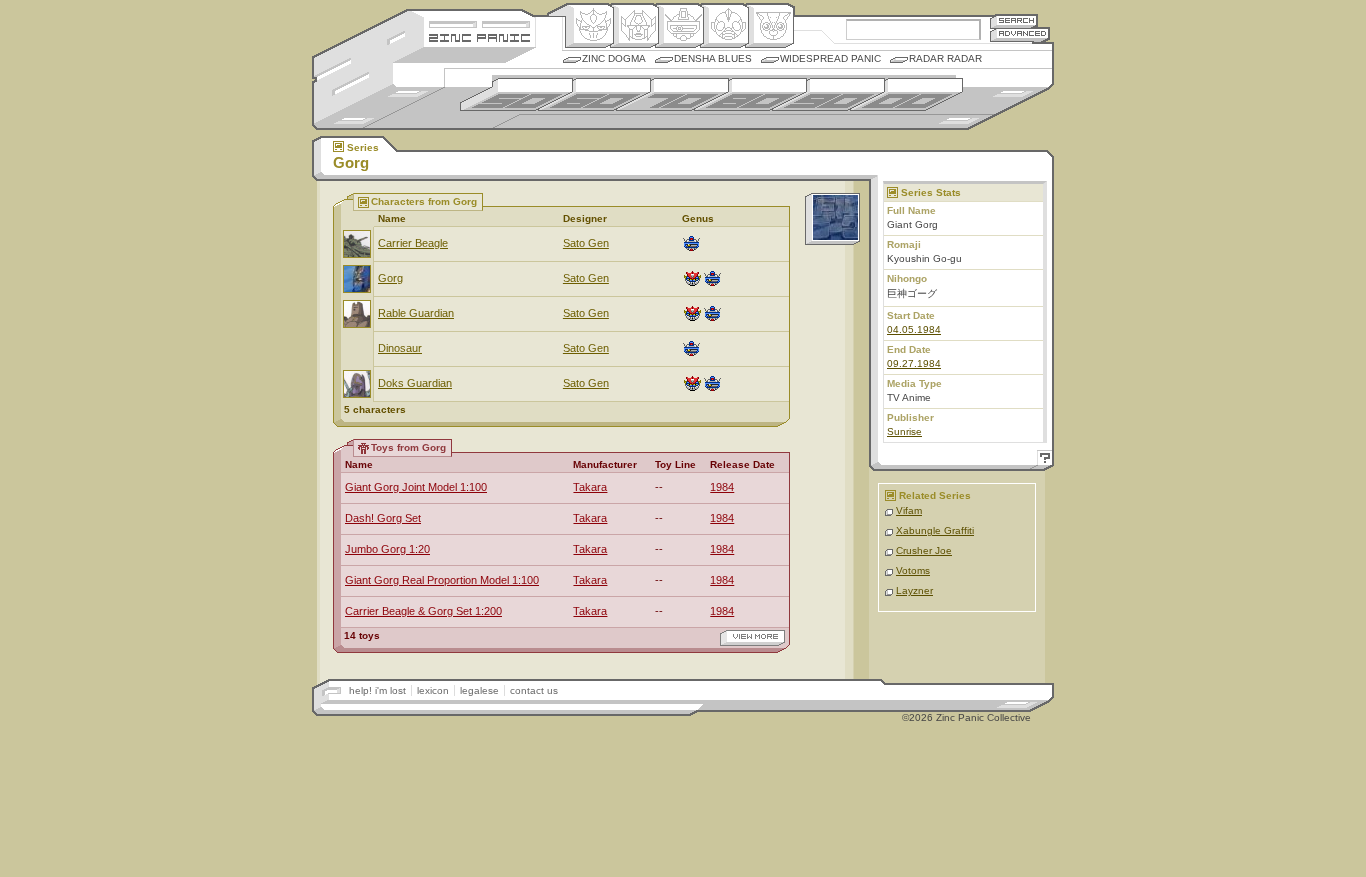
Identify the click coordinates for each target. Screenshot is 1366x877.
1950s (516, 94)
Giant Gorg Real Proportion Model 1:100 (442, 580)
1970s (672, 94)
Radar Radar (945, 58)
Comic (769, 26)
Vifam (909, 510)
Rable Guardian (416, 313)
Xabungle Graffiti (935, 530)
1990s (828, 94)
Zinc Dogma (614, 58)
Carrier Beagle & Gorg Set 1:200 (423, 611)
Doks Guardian (415, 383)
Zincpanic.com (479, 36)
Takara (590, 487)
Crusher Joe (924, 550)
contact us (534, 690)
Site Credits (479, 22)
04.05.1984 (914, 329)
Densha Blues (713, 58)
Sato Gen (586, 243)
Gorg (390, 278)
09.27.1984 (914, 363)
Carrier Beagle (413, 243)
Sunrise (904, 431)
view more (752, 638)
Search (1014, 20)
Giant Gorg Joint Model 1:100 (416, 487)
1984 (722, 487)
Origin (589, 26)
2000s (906, 94)
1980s (750, 94)
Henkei (634, 26)
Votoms (913, 570)
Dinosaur (400, 348)
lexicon (433, 690)
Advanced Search (1020, 34)
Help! (1042, 460)
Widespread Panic (830, 58)
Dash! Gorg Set (383, 518)
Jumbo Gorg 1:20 (387, 549)
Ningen (724, 26)
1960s (594, 94)
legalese (479, 690)
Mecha (679, 26)
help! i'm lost (377, 690)
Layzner (914, 590)
